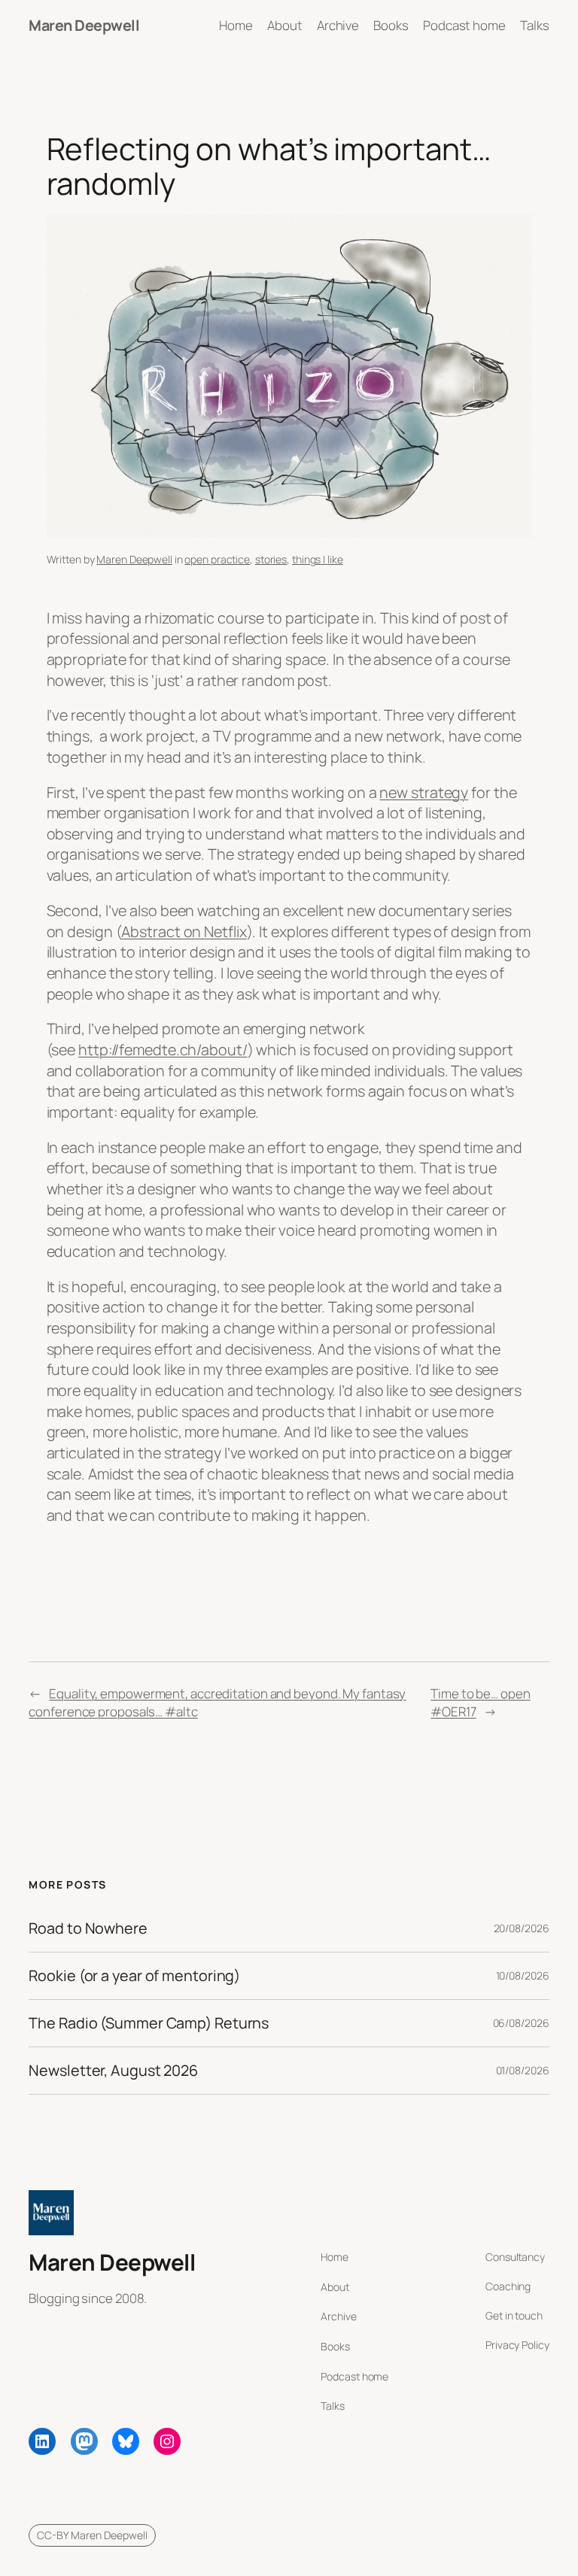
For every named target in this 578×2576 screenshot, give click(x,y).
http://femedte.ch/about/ (163, 1050)
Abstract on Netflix (184, 931)
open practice (217, 559)
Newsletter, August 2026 (113, 2071)
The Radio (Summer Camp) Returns (149, 2023)
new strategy (424, 792)
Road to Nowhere (88, 1928)
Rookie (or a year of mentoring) (134, 1976)
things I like (318, 559)
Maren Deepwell (84, 25)
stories (271, 559)
